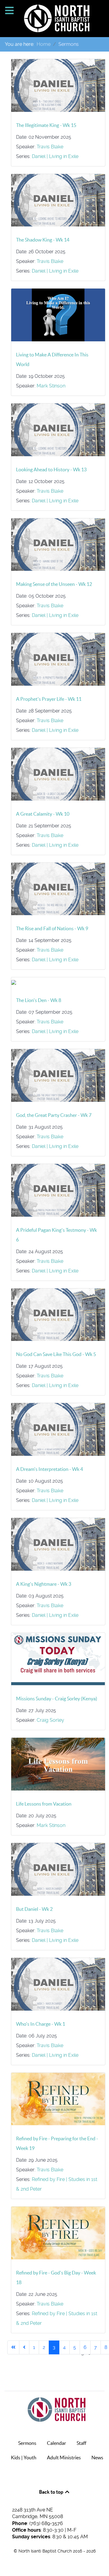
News (97, 2457)
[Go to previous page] (24, 2347)
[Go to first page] (13, 2347)
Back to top (52, 2492)
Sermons (27, 2443)
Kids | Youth (24, 2457)
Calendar (56, 2443)
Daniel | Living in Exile (55, 156)
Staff (81, 2443)
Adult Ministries (64, 2457)
